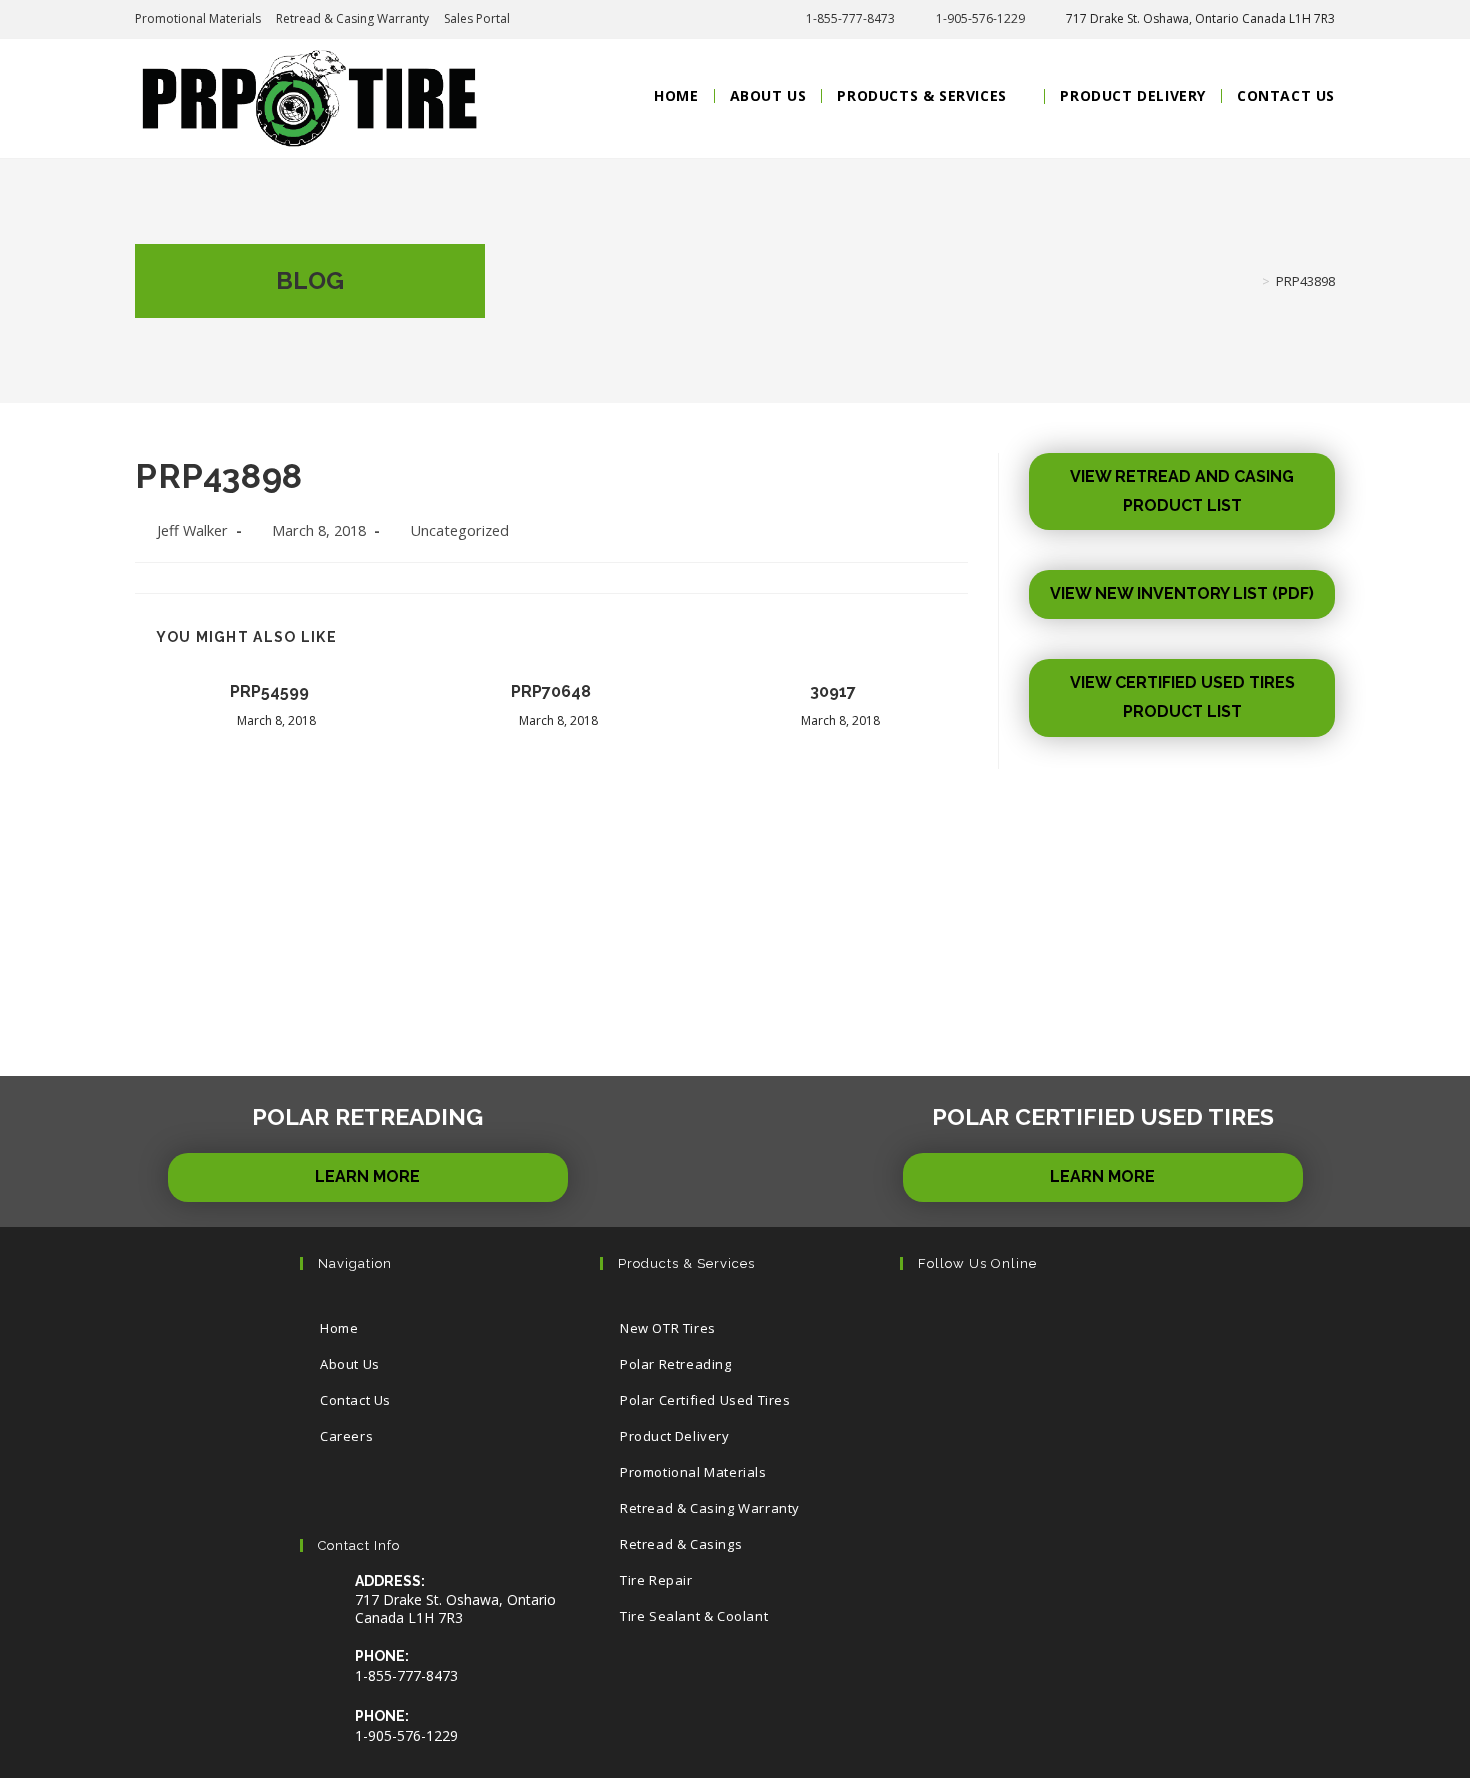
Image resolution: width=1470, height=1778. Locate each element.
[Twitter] (930, 1320)
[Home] (1251, 281)
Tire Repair (656, 1580)
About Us (350, 1364)
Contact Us (355, 1400)
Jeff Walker (192, 530)
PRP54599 (269, 691)
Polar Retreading (676, 1364)
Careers (346, 1436)
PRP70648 (551, 691)
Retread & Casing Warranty (352, 18)
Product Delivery (675, 1436)
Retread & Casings (681, 1544)
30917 (833, 691)
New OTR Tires (668, 1328)
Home (339, 1328)
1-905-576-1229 (980, 18)
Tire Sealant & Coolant (694, 1616)
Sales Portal (477, 18)
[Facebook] (991, 1320)
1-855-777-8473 (850, 18)
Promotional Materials (198, 18)
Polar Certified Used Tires (705, 1400)
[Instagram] (1052, 1320)
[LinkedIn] (1113, 1320)
